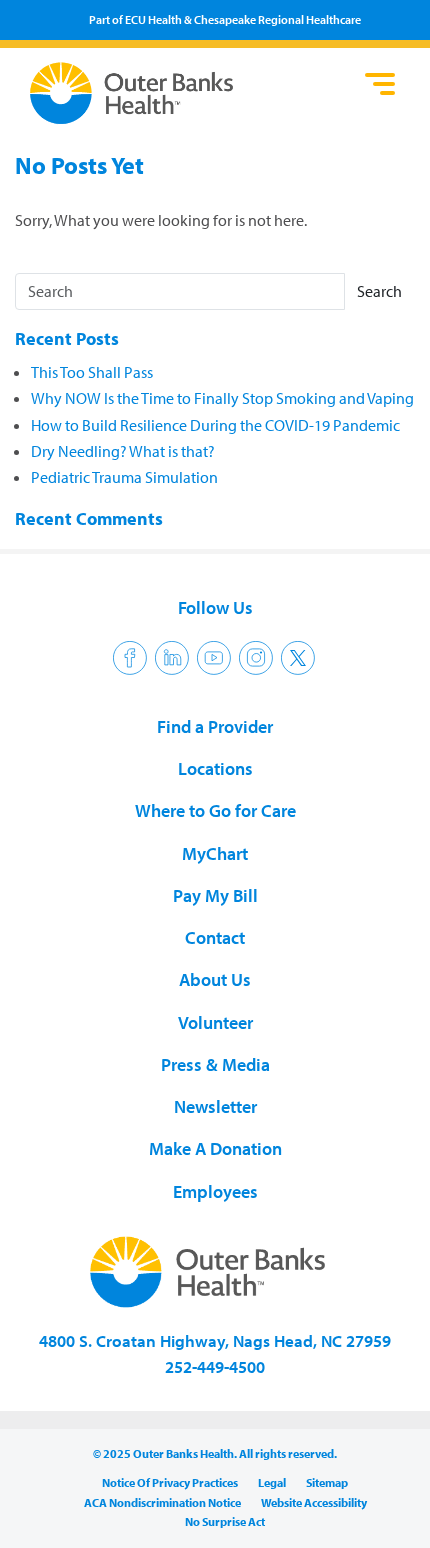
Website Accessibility (314, 1502)
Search (379, 291)
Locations (215, 768)
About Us (215, 979)
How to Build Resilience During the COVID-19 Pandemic (215, 425)
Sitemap (327, 1482)
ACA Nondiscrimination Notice (162, 1502)
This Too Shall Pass (92, 372)
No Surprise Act (225, 1521)
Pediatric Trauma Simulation (124, 477)
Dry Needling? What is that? (123, 451)
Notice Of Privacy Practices (170, 1482)
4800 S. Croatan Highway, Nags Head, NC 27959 (215, 1340)
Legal (272, 1482)
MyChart (215, 853)
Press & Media (215, 1064)
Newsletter (215, 1106)
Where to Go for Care (215, 810)
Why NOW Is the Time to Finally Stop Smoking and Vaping (222, 398)
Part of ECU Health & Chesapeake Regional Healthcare (225, 19)
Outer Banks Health (165, 93)
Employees (215, 1191)
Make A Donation (215, 1148)
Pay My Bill (215, 895)
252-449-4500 (215, 1366)
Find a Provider (215, 726)
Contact (215, 937)
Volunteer (215, 1022)
